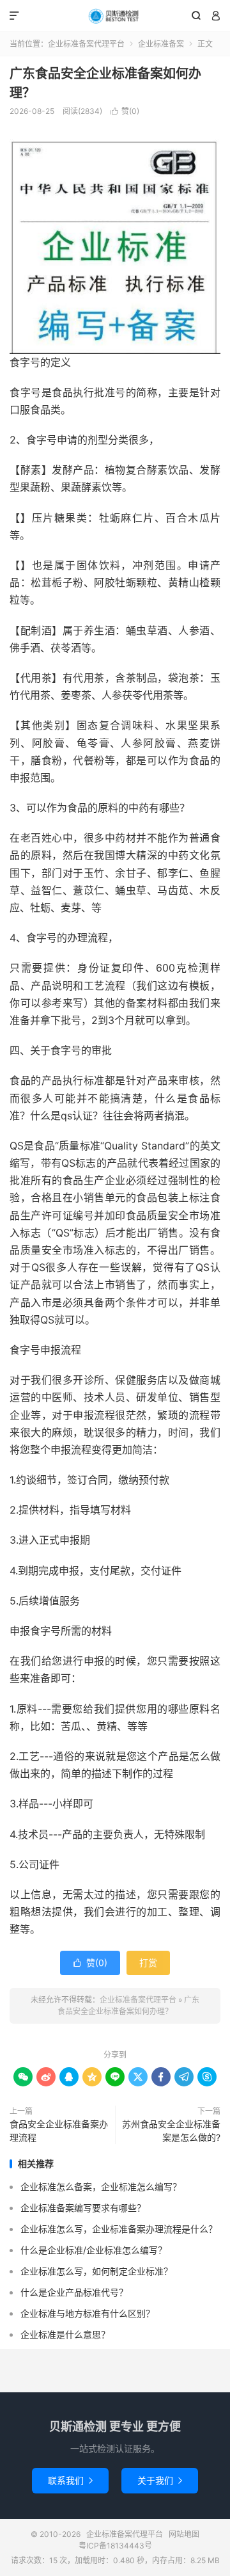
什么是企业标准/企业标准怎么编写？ (94, 2250)
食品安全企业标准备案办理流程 (59, 2131)
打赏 (148, 1963)
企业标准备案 (161, 44)
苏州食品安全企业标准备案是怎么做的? (171, 2131)
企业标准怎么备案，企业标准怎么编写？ (101, 2187)
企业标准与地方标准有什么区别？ (88, 2313)
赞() (125, 111)
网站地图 (184, 2534)
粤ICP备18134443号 (115, 2546)
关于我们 (160, 2480)
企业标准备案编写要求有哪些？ (83, 2208)
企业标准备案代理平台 (115, 16)
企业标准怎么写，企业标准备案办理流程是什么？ (119, 2229)
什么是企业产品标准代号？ (74, 2292)
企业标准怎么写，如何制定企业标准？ (96, 2271)
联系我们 (70, 2480)
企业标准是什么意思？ (65, 2334)
